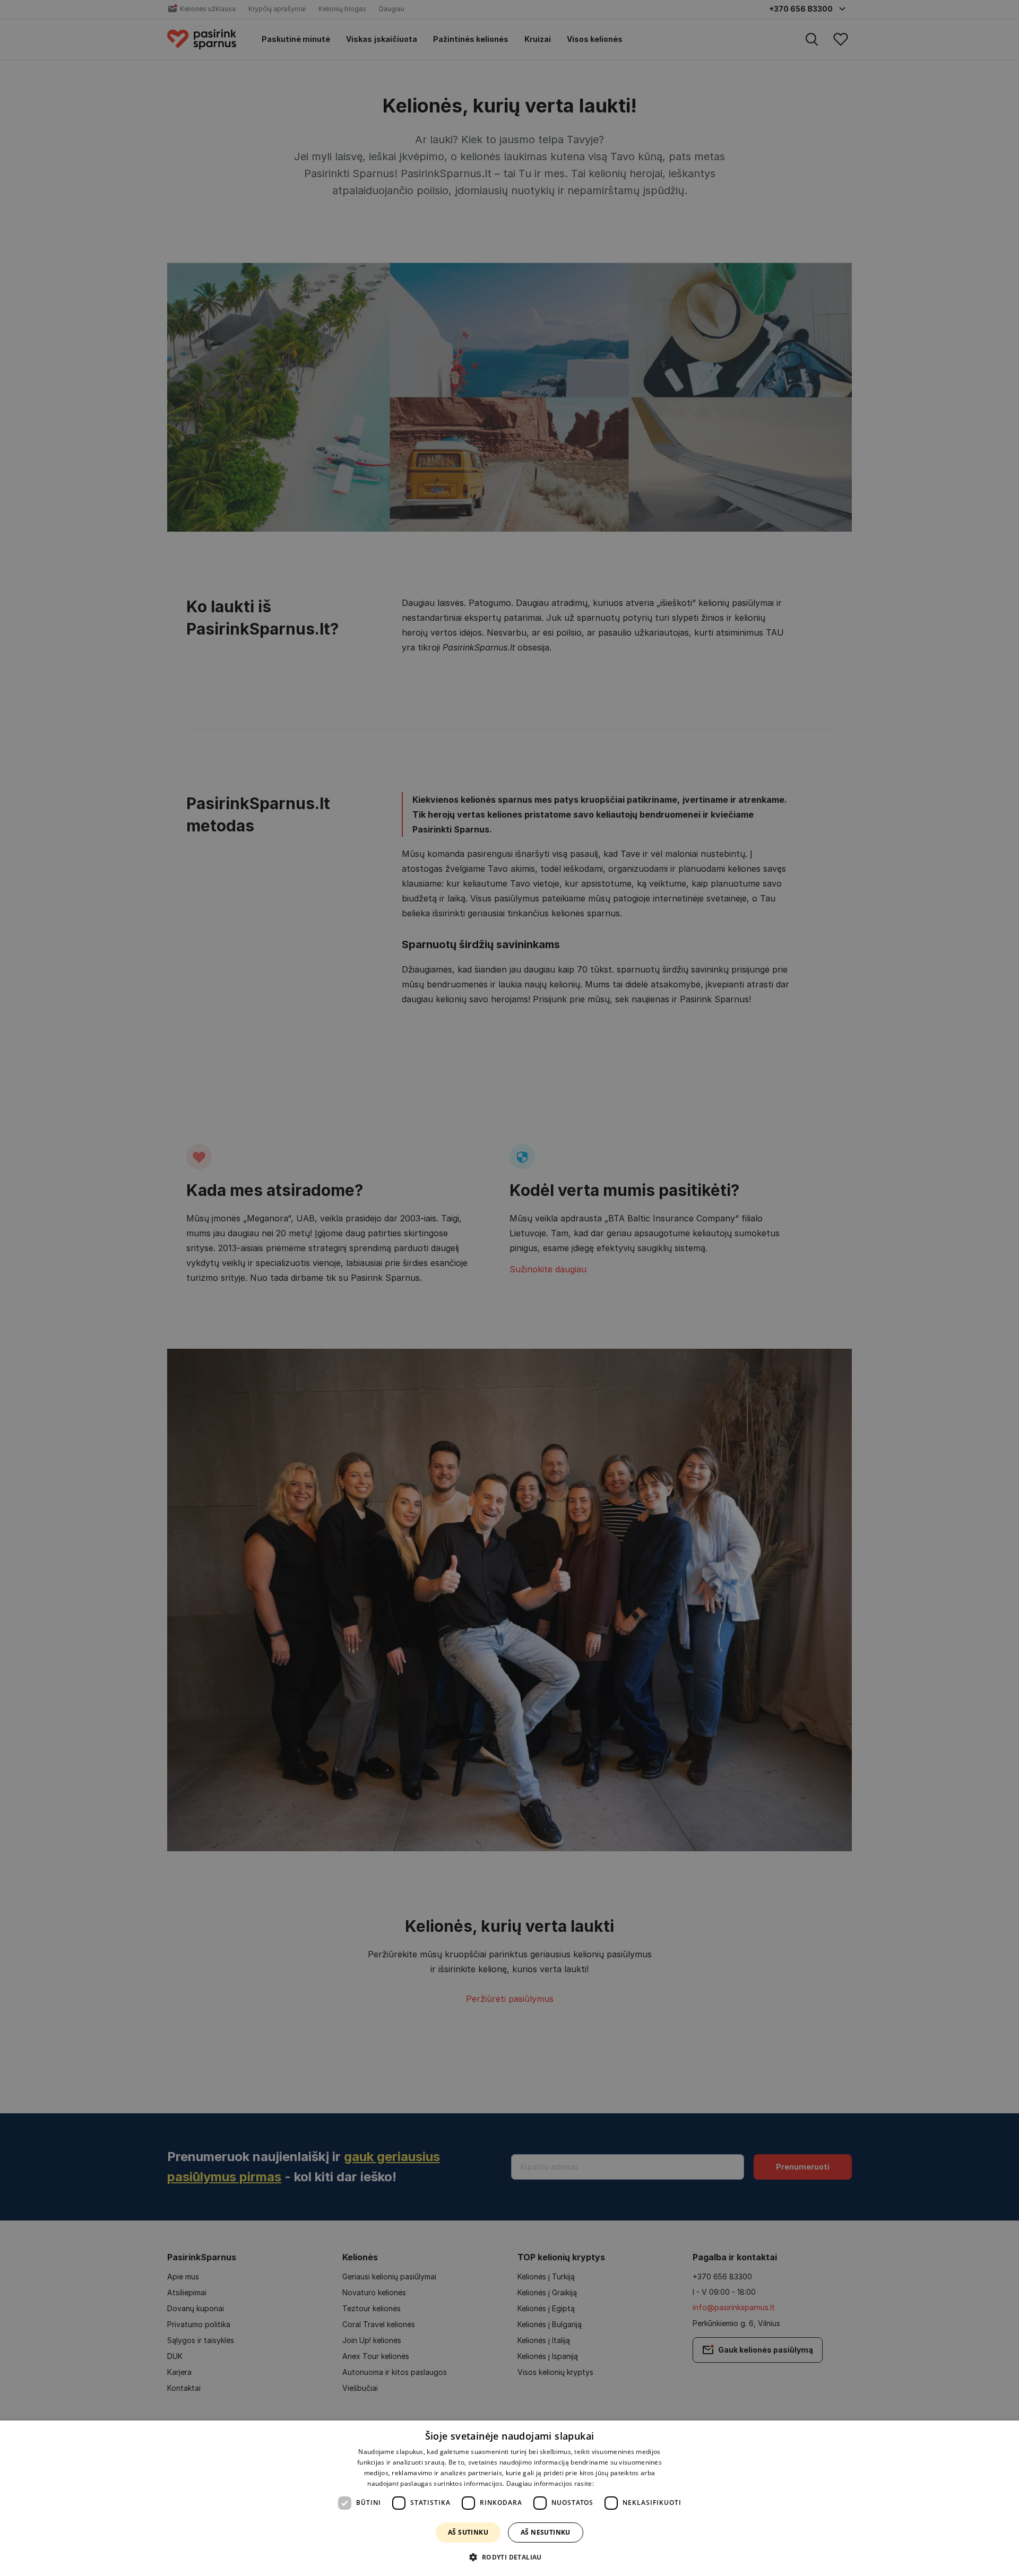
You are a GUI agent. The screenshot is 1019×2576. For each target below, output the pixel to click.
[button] (509, 2557)
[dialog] (509, 2498)
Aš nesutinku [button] (546, 2532)
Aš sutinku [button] (468, 2532)
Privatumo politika (623, 2483)
